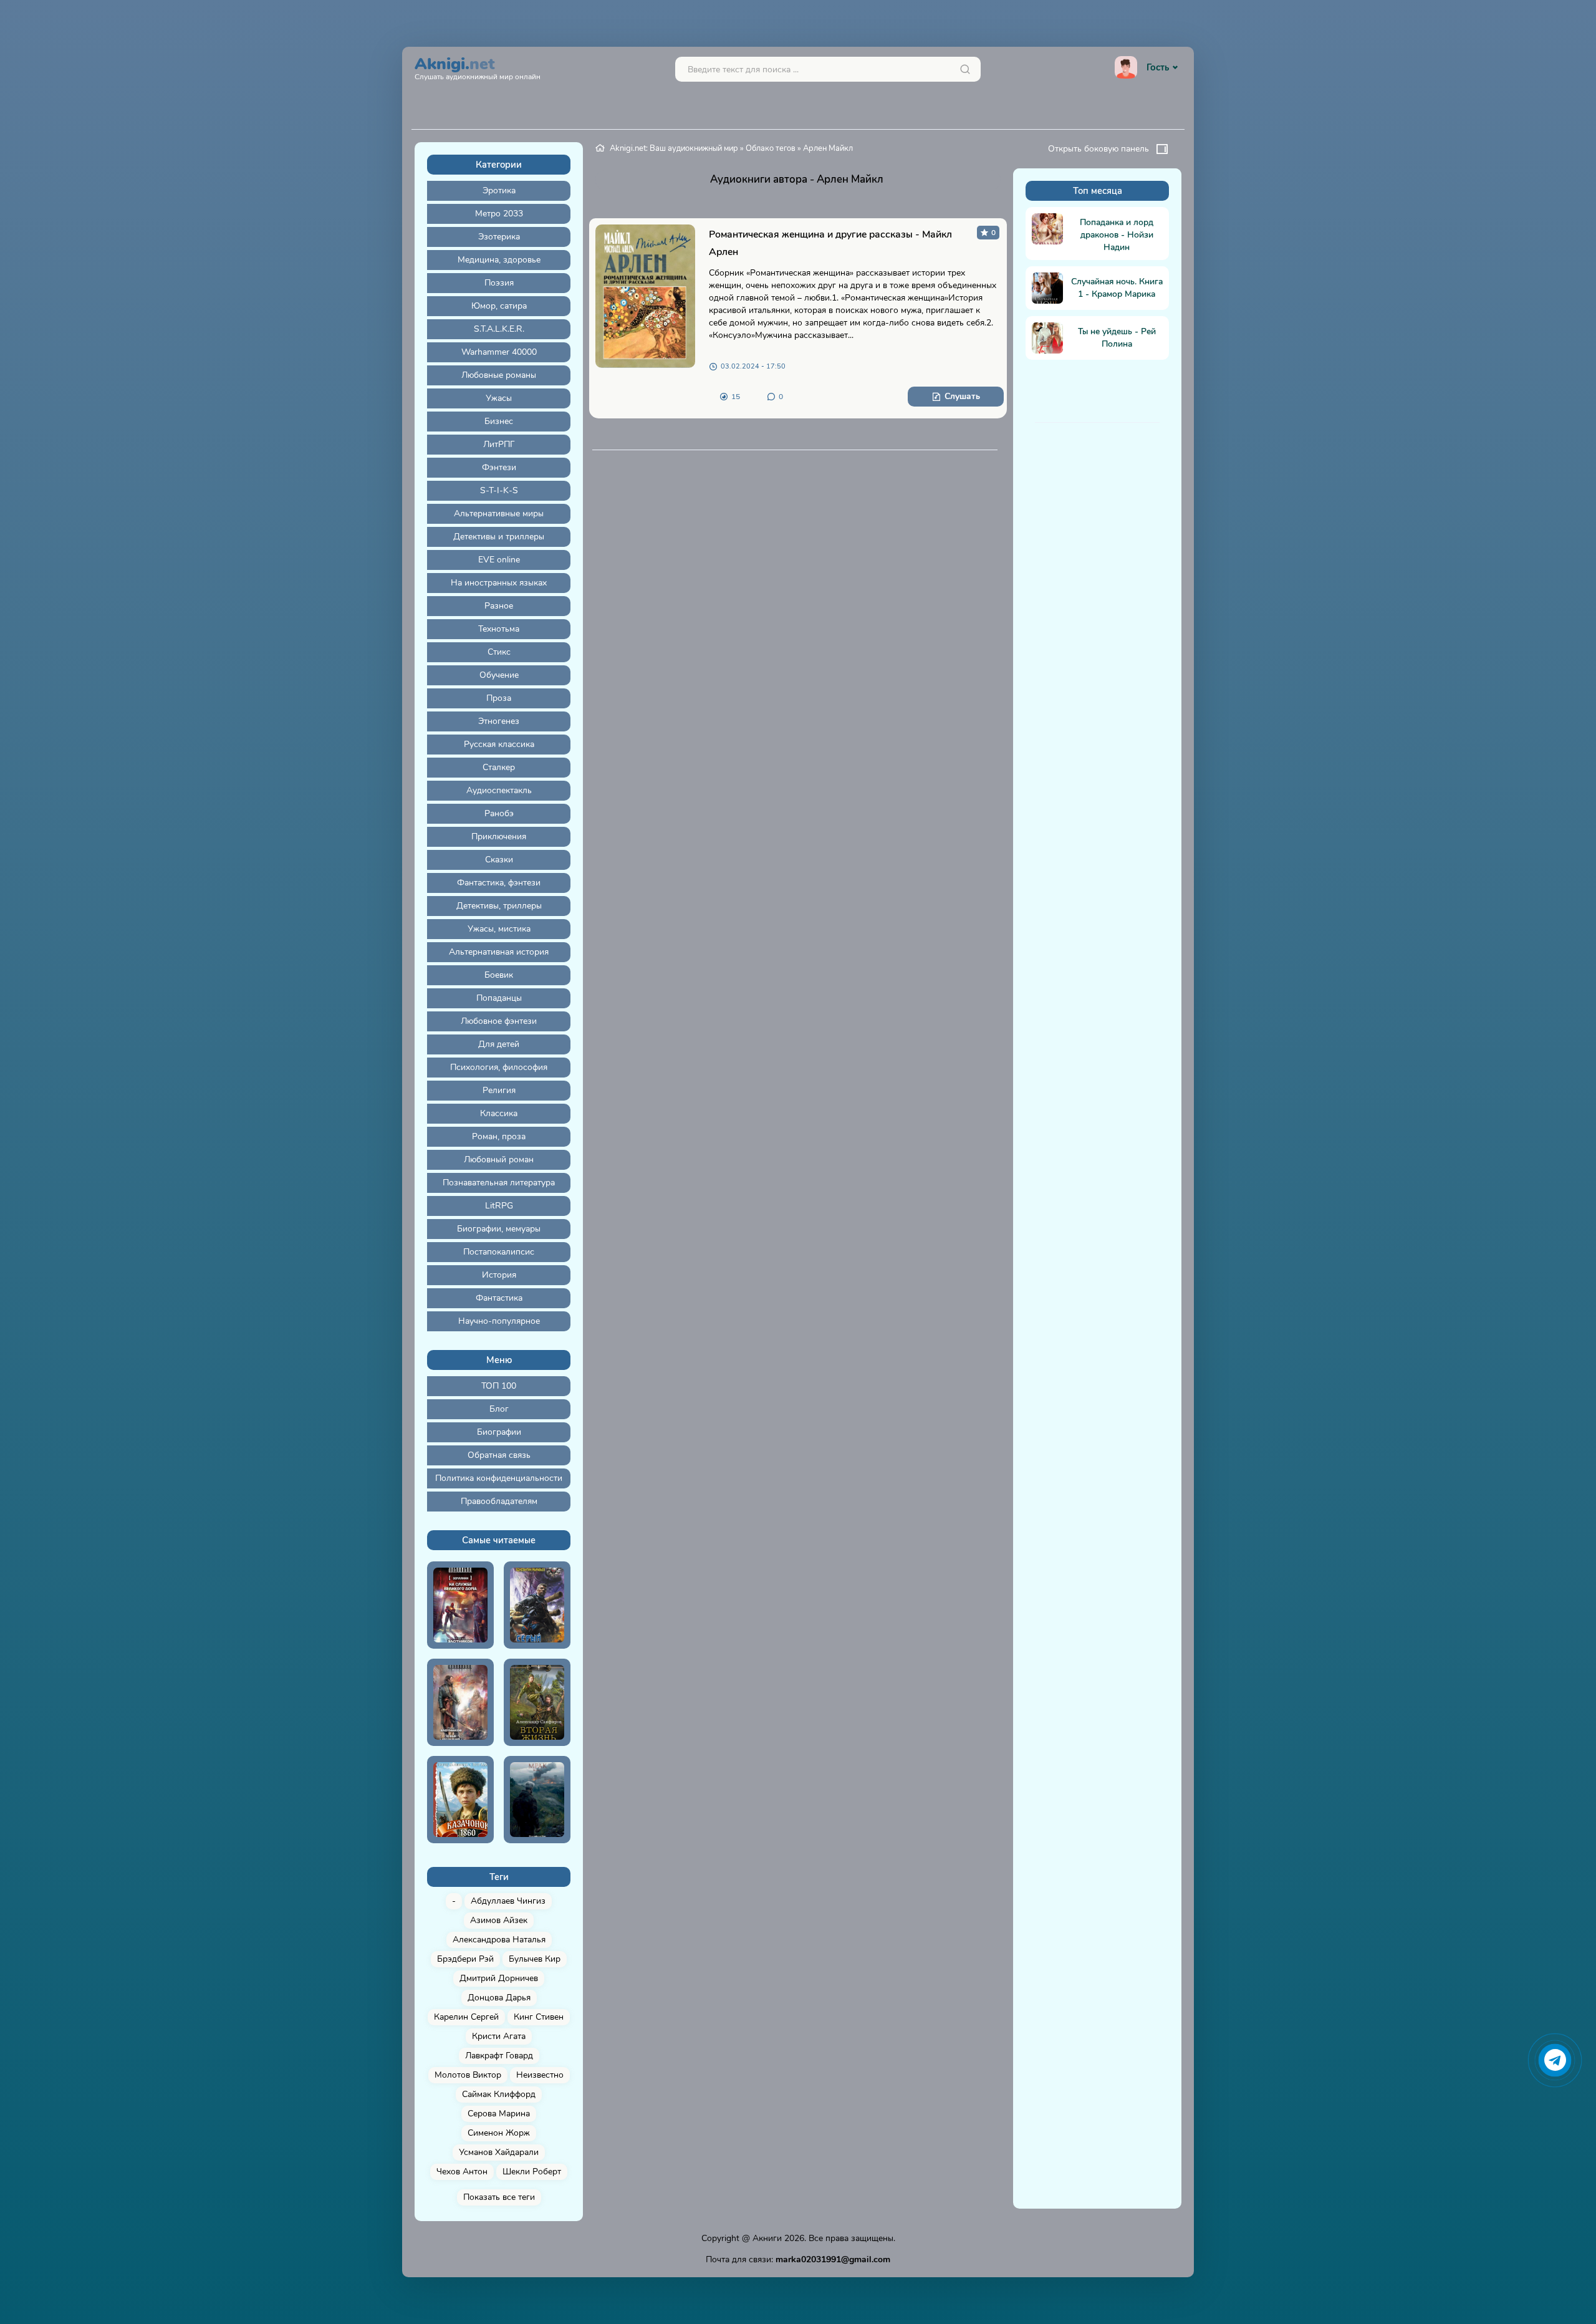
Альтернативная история (499, 952)
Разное (499, 606)
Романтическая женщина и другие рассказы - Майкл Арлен (830, 243)
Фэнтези (499, 467)
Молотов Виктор (468, 2075)
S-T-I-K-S (499, 490)
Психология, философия (499, 1067)
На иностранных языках (499, 583)
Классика (499, 1113)
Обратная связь (499, 1455)
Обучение (499, 675)
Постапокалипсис (499, 1252)
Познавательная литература (499, 1183)
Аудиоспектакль (499, 790)
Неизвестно (540, 2075)
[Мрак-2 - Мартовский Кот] (537, 1800)
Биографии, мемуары (499, 1229)
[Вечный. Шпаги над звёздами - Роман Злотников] (460, 1702)
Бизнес (499, 421)
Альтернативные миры (499, 513)
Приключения (499, 837)
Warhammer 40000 (499, 352)
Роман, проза (499, 1136)
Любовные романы (499, 375)
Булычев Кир (535, 1959)
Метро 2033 (499, 214)
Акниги (767, 2238)
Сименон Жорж (499, 2133)
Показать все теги (499, 2197)
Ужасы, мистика (499, 929)
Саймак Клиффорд (499, 2094)
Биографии (499, 1432)
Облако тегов (771, 148)
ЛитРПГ (499, 444)
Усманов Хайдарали (499, 2152)
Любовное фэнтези (499, 1021)
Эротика (499, 190)
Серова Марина (499, 2114)
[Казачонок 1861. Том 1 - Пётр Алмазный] (460, 1800)
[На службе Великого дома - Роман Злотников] (460, 1605)
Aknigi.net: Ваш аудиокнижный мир (674, 148)
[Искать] (965, 69)
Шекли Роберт (532, 2172)
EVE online (499, 560)
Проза (499, 698)
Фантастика (499, 1298)
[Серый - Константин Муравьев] (537, 1605)
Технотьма (499, 629)
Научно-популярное (499, 1321)
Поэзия (499, 283)
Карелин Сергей (466, 2017)
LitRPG (499, 1206)
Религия (499, 1090)
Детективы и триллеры (499, 537)
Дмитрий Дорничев (499, 1978)
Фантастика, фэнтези (499, 883)
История (499, 1275)
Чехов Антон (462, 2172)
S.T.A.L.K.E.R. (499, 329)
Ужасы (499, 398)
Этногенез (499, 721)
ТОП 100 (499, 1386)
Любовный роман (499, 1160)
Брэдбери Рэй (465, 1959)
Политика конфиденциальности (499, 1478)
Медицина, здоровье (499, 260)
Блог (499, 1409)
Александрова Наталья (499, 1940)
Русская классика (499, 744)
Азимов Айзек (499, 1920)
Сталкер (499, 767)
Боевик (499, 975)
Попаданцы (499, 998)
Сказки (499, 860)
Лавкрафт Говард (499, 2056)
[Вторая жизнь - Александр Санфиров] (537, 1702)
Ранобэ (499, 813)
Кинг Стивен (539, 2017)
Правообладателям (499, 1501)
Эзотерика (499, 237)
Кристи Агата (499, 2036)
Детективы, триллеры (499, 906)
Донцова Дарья (499, 1998)
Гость (1158, 67)
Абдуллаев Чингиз (508, 1901)
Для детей (499, 1044)
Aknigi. (478, 67)
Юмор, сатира (499, 306)
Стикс (499, 652)
